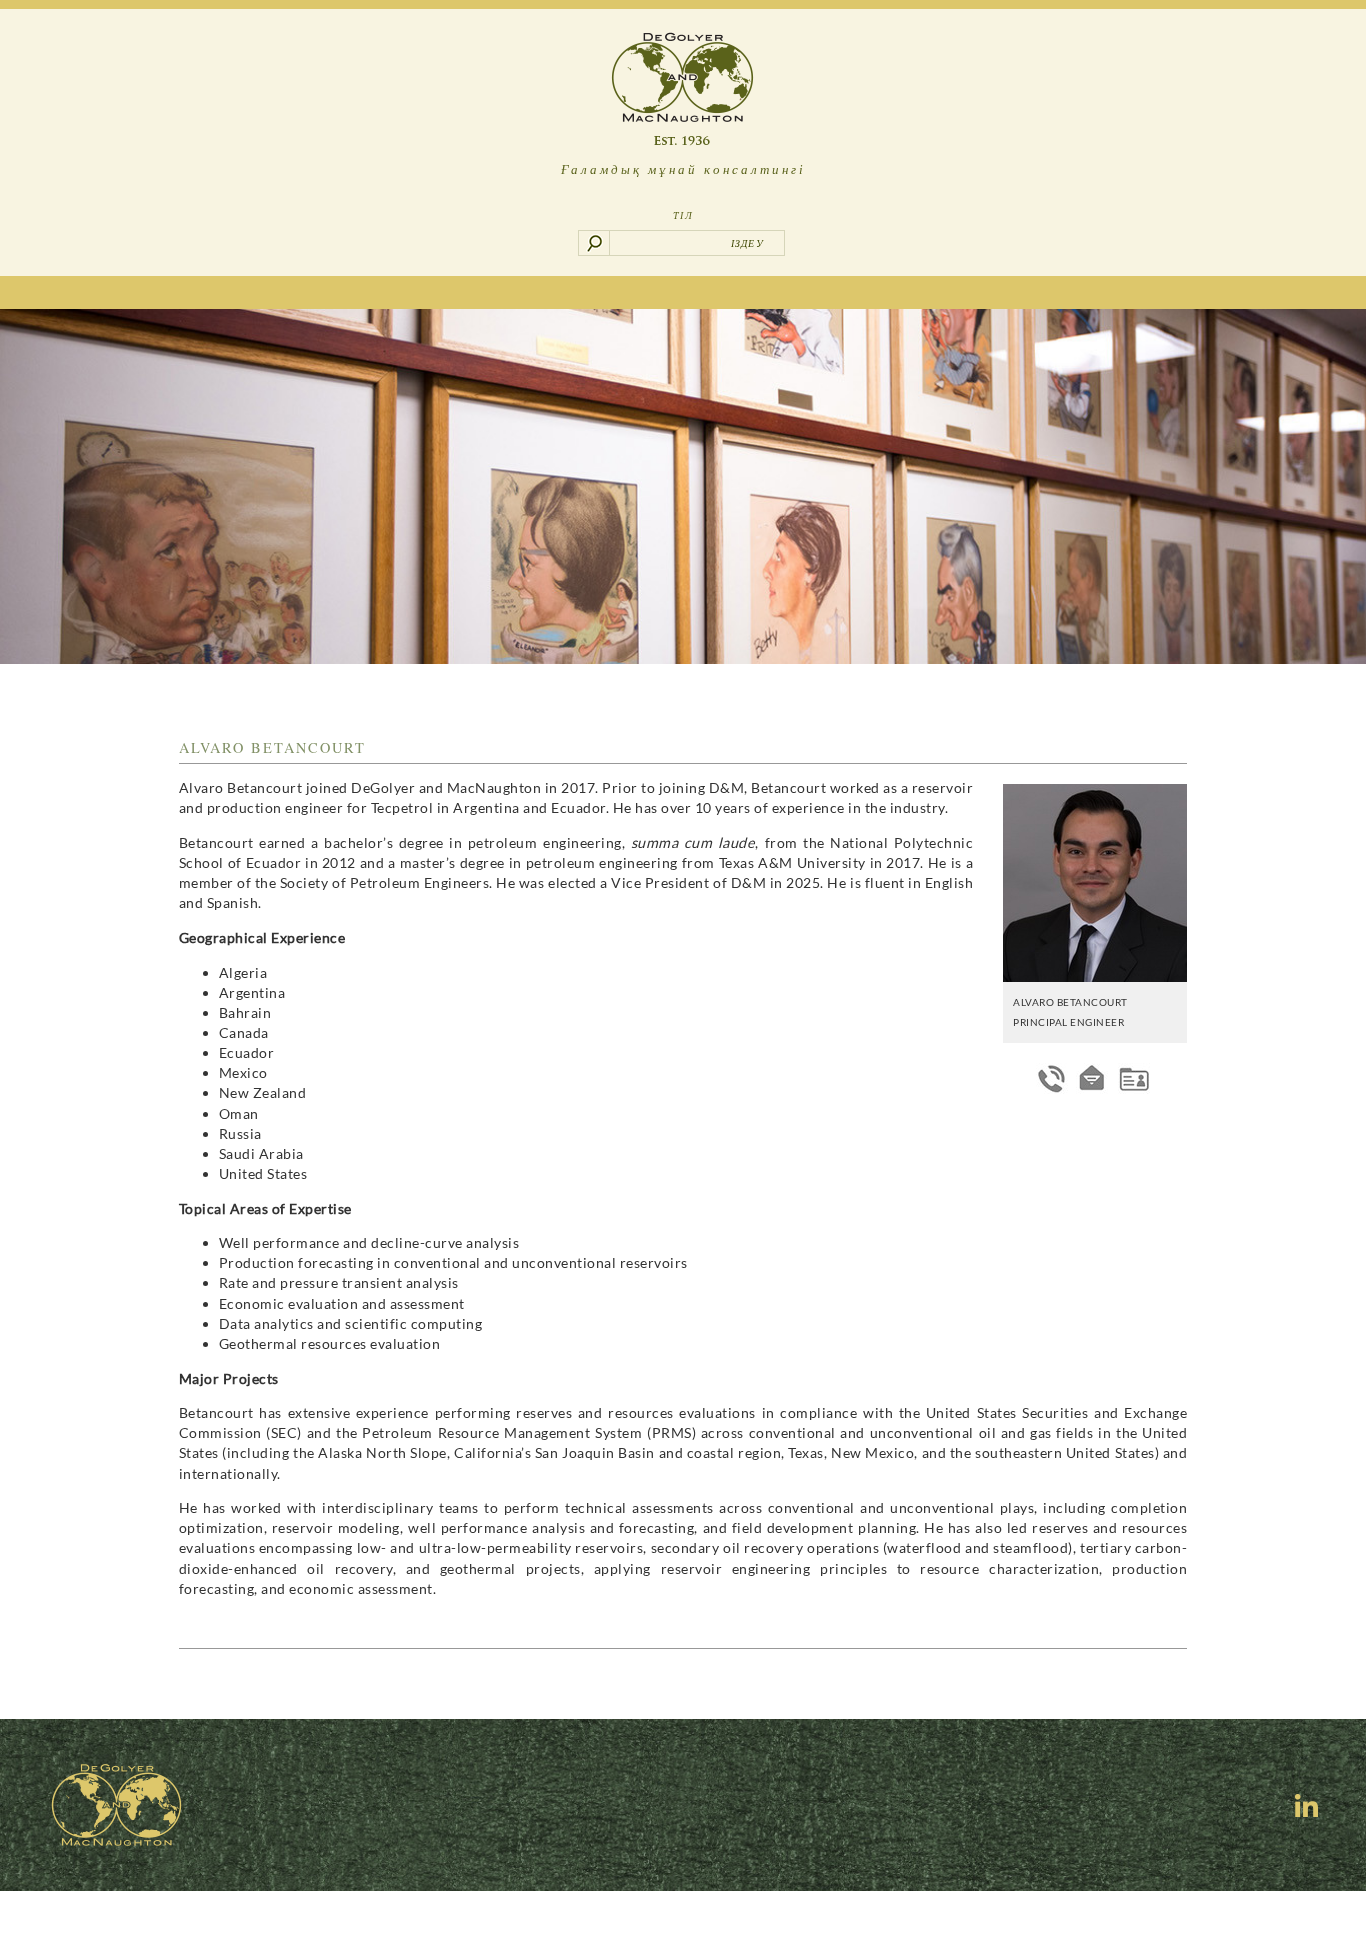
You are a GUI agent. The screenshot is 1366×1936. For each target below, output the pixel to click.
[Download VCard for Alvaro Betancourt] (1134, 1078)
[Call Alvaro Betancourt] (1052, 1078)
